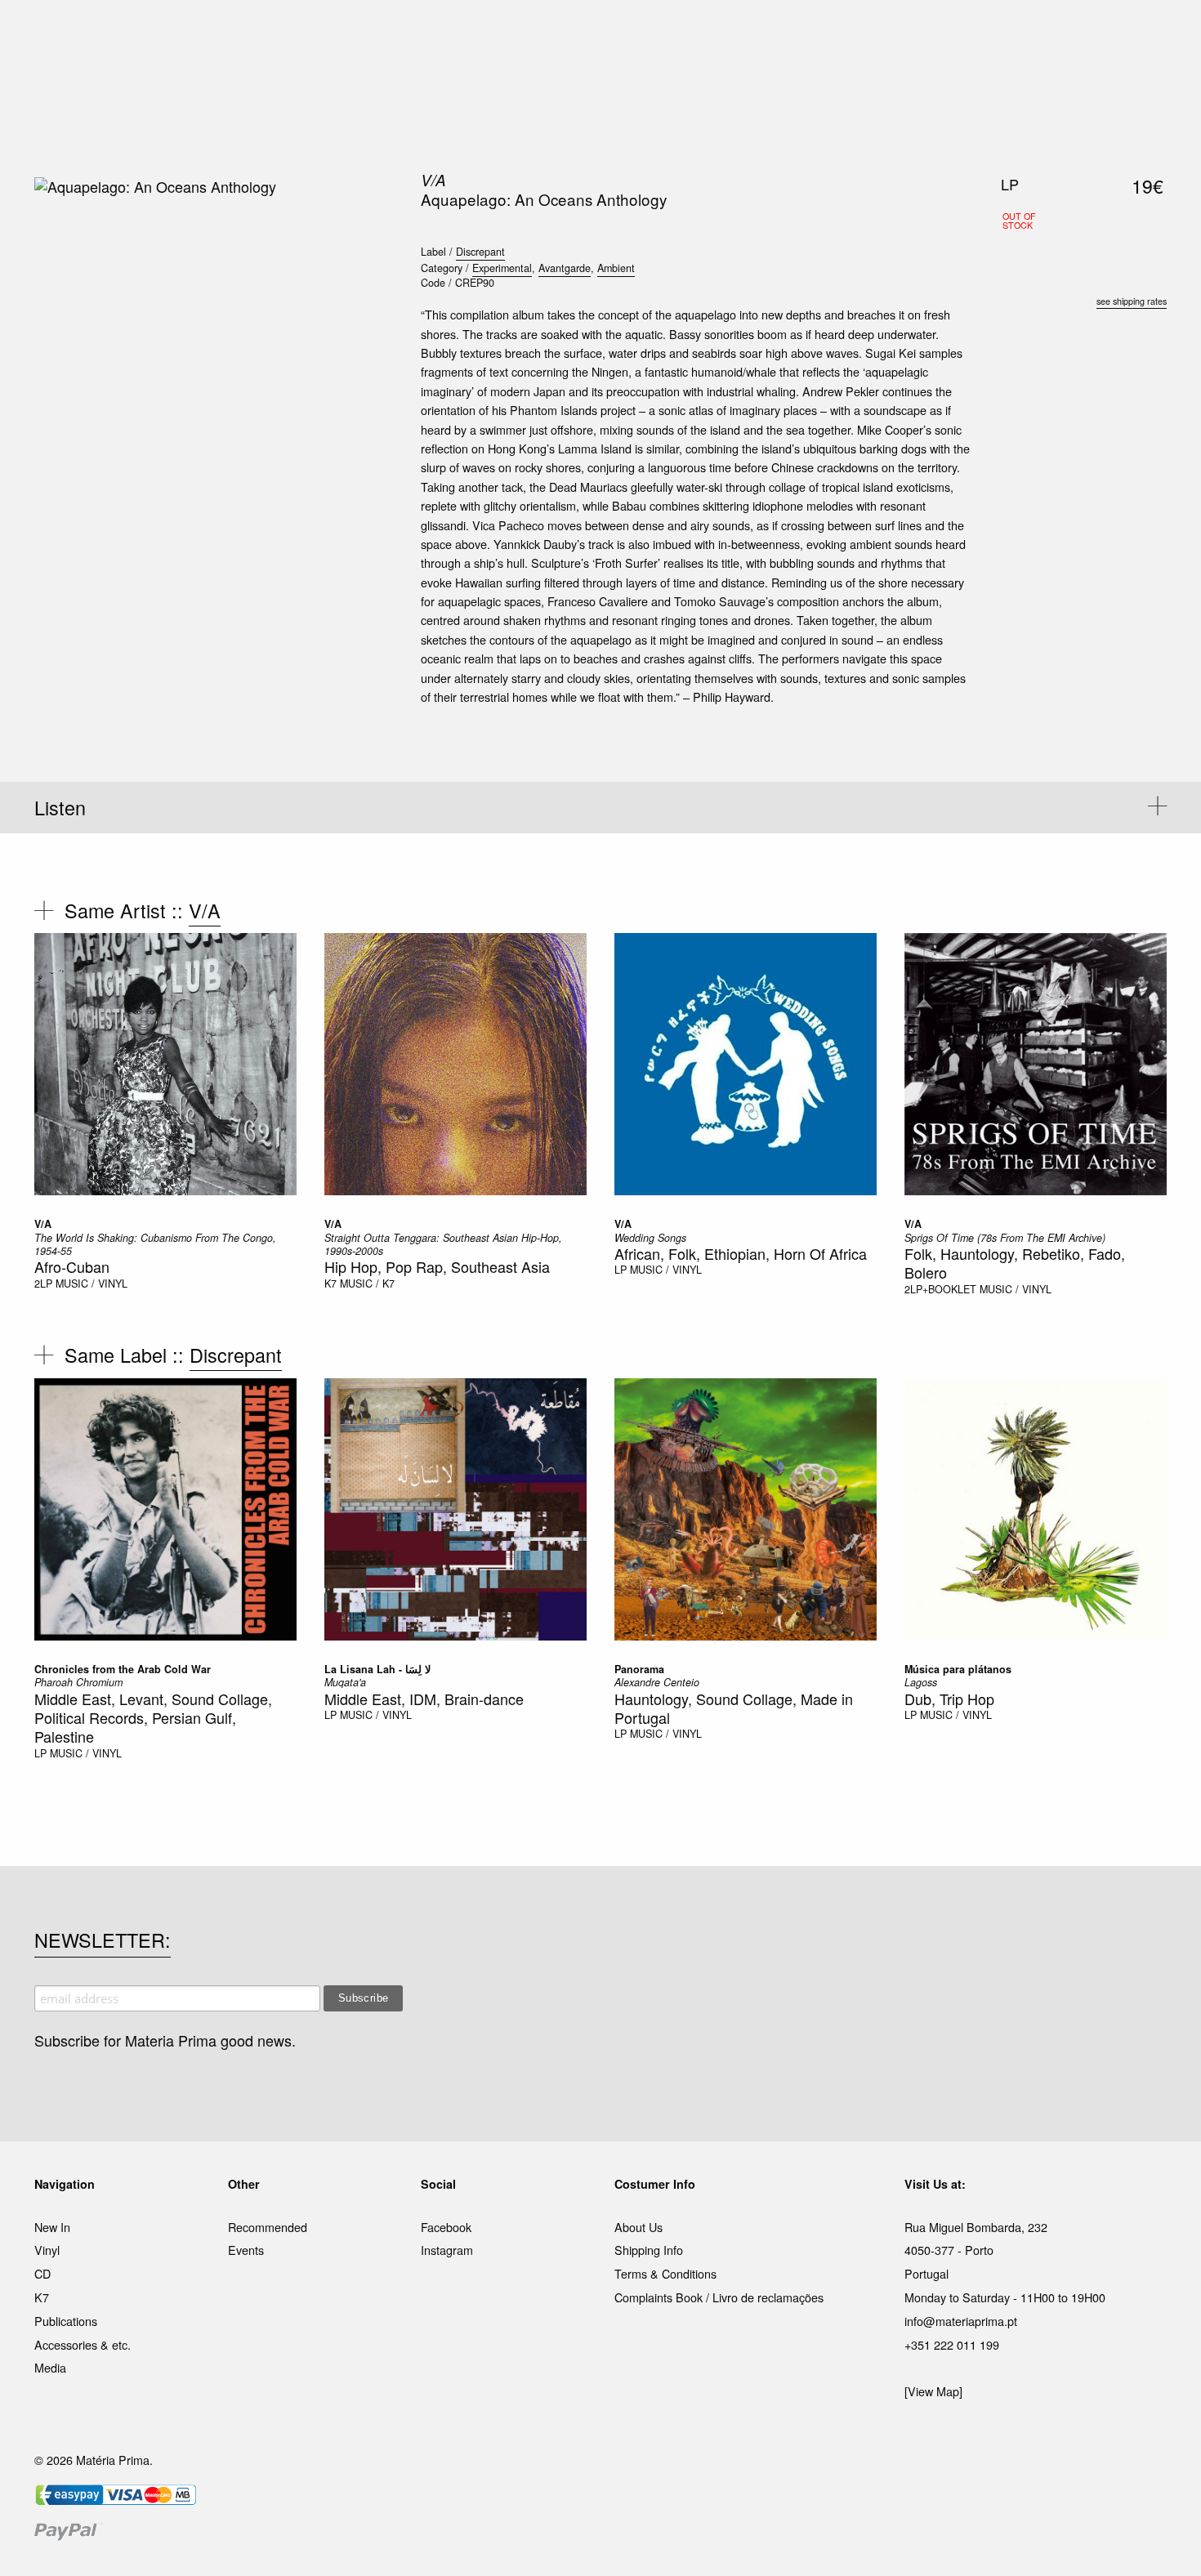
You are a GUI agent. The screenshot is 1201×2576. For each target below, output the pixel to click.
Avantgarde (565, 268)
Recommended (268, 2227)
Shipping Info (649, 2250)
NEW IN (363, 32)
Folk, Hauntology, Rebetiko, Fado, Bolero (1015, 1263)
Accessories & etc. (83, 2344)
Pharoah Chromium (78, 1682)
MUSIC (418, 32)
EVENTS (763, 32)
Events (246, 2250)
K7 (330, 1284)
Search (1145, 82)
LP (621, 1270)
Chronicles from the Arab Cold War (123, 1669)
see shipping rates (1132, 301)
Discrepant (480, 252)
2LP (43, 1284)
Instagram (447, 2250)
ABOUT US (830, 32)
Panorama (639, 1669)
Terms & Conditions (665, 2273)
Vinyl (47, 2250)
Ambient (616, 268)
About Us (638, 2227)
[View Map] (933, 2391)
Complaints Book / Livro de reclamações (719, 2297)
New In (52, 2227)
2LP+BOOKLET (940, 1289)
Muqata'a (345, 1682)
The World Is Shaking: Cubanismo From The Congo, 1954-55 (155, 1244)
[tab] (600, 808)
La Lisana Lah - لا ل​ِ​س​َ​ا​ (377, 1669)
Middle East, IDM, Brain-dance (424, 1699)
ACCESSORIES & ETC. (612, 32)
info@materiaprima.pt (961, 2321)
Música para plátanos (958, 1669)
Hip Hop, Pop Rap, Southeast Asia (437, 1266)
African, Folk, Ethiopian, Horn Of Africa (741, 1253)
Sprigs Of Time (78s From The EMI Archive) (1005, 1238)
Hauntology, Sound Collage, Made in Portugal (734, 1708)
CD (42, 2273)
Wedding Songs (650, 1238)
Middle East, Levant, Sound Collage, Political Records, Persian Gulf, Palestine (153, 1718)
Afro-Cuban (72, 1266)
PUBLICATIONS (494, 32)
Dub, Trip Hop (949, 1699)
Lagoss (921, 1682)
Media (50, 2367)
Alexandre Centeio (657, 1682)
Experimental (502, 268)
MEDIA (706, 32)
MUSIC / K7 (367, 1284)
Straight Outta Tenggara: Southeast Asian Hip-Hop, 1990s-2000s (443, 1244)
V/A (433, 180)
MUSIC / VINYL (92, 1284)
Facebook (446, 2227)
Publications (66, 2321)
